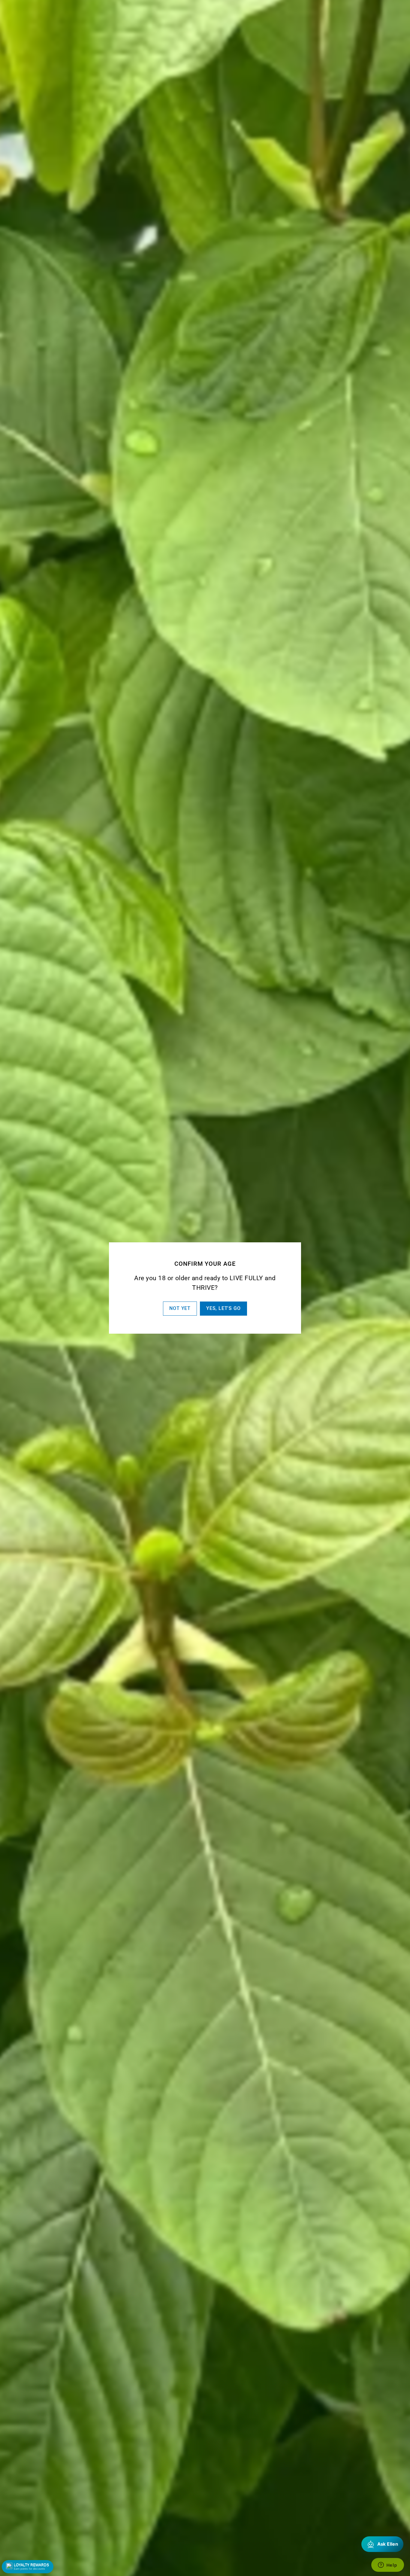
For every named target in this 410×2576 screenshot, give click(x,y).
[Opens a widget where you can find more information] (387, 2565)
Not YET (180, 1308)
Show (28, 2567)
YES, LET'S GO (223, 1308)
